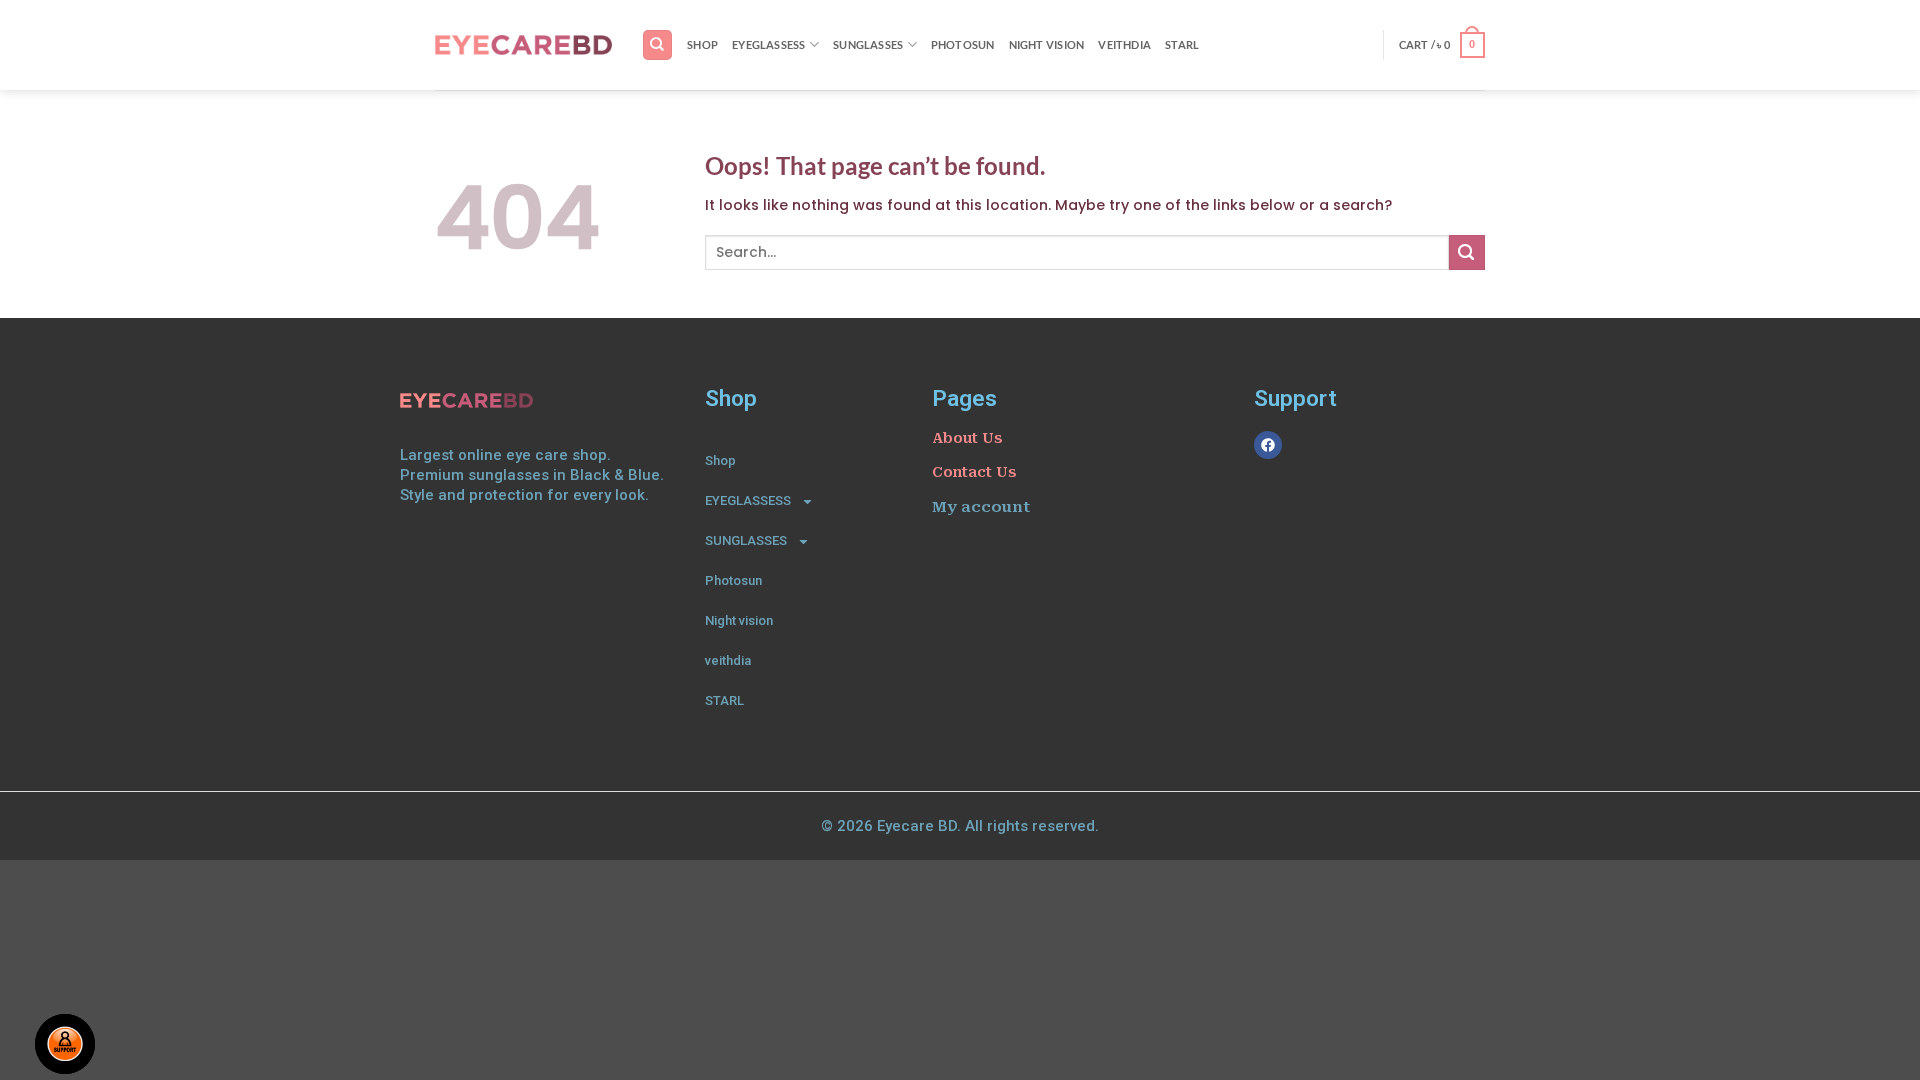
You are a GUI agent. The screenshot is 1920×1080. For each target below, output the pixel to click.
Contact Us (974, 472)
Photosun (963, 44)
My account (981, 507)
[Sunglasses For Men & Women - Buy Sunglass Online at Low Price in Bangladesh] (523, 45)
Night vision (1047, 44)
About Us (967, 438)
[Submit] (1467, 252)
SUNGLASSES (868, 44)
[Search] (657, 44)
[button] (1442, 45)
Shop (702, 44)
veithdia (1124, 44)
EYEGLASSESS (769, 44)
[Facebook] (1268, 445)
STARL (1182, 44)
